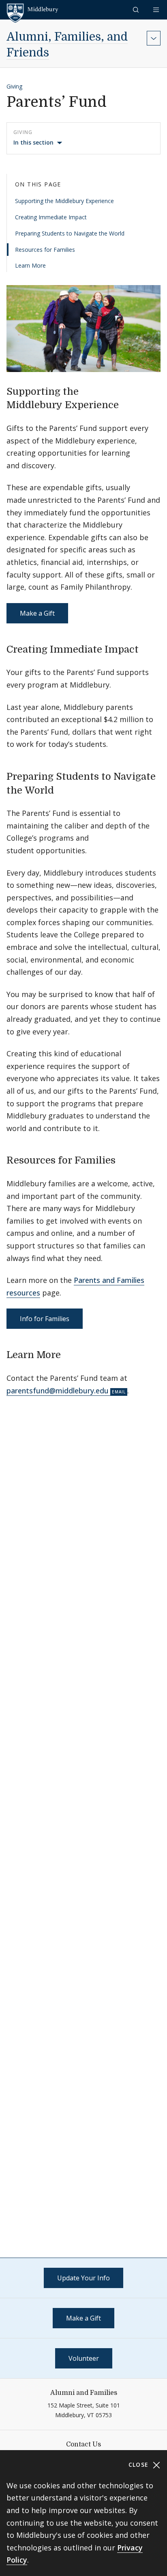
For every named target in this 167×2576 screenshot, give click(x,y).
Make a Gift (37, 613)
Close (140, 2465)
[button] (137, 10)
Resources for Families (45, 250)
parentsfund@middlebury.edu (58, 1391)
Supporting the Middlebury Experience (64, 201)
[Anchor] (126, 404)
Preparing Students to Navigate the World (70, 233)
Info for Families (45, 1319)
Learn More (30, 265)
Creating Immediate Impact (51, 217)
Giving (14, 86)
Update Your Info (83, 2278)
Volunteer (84, 2358)
